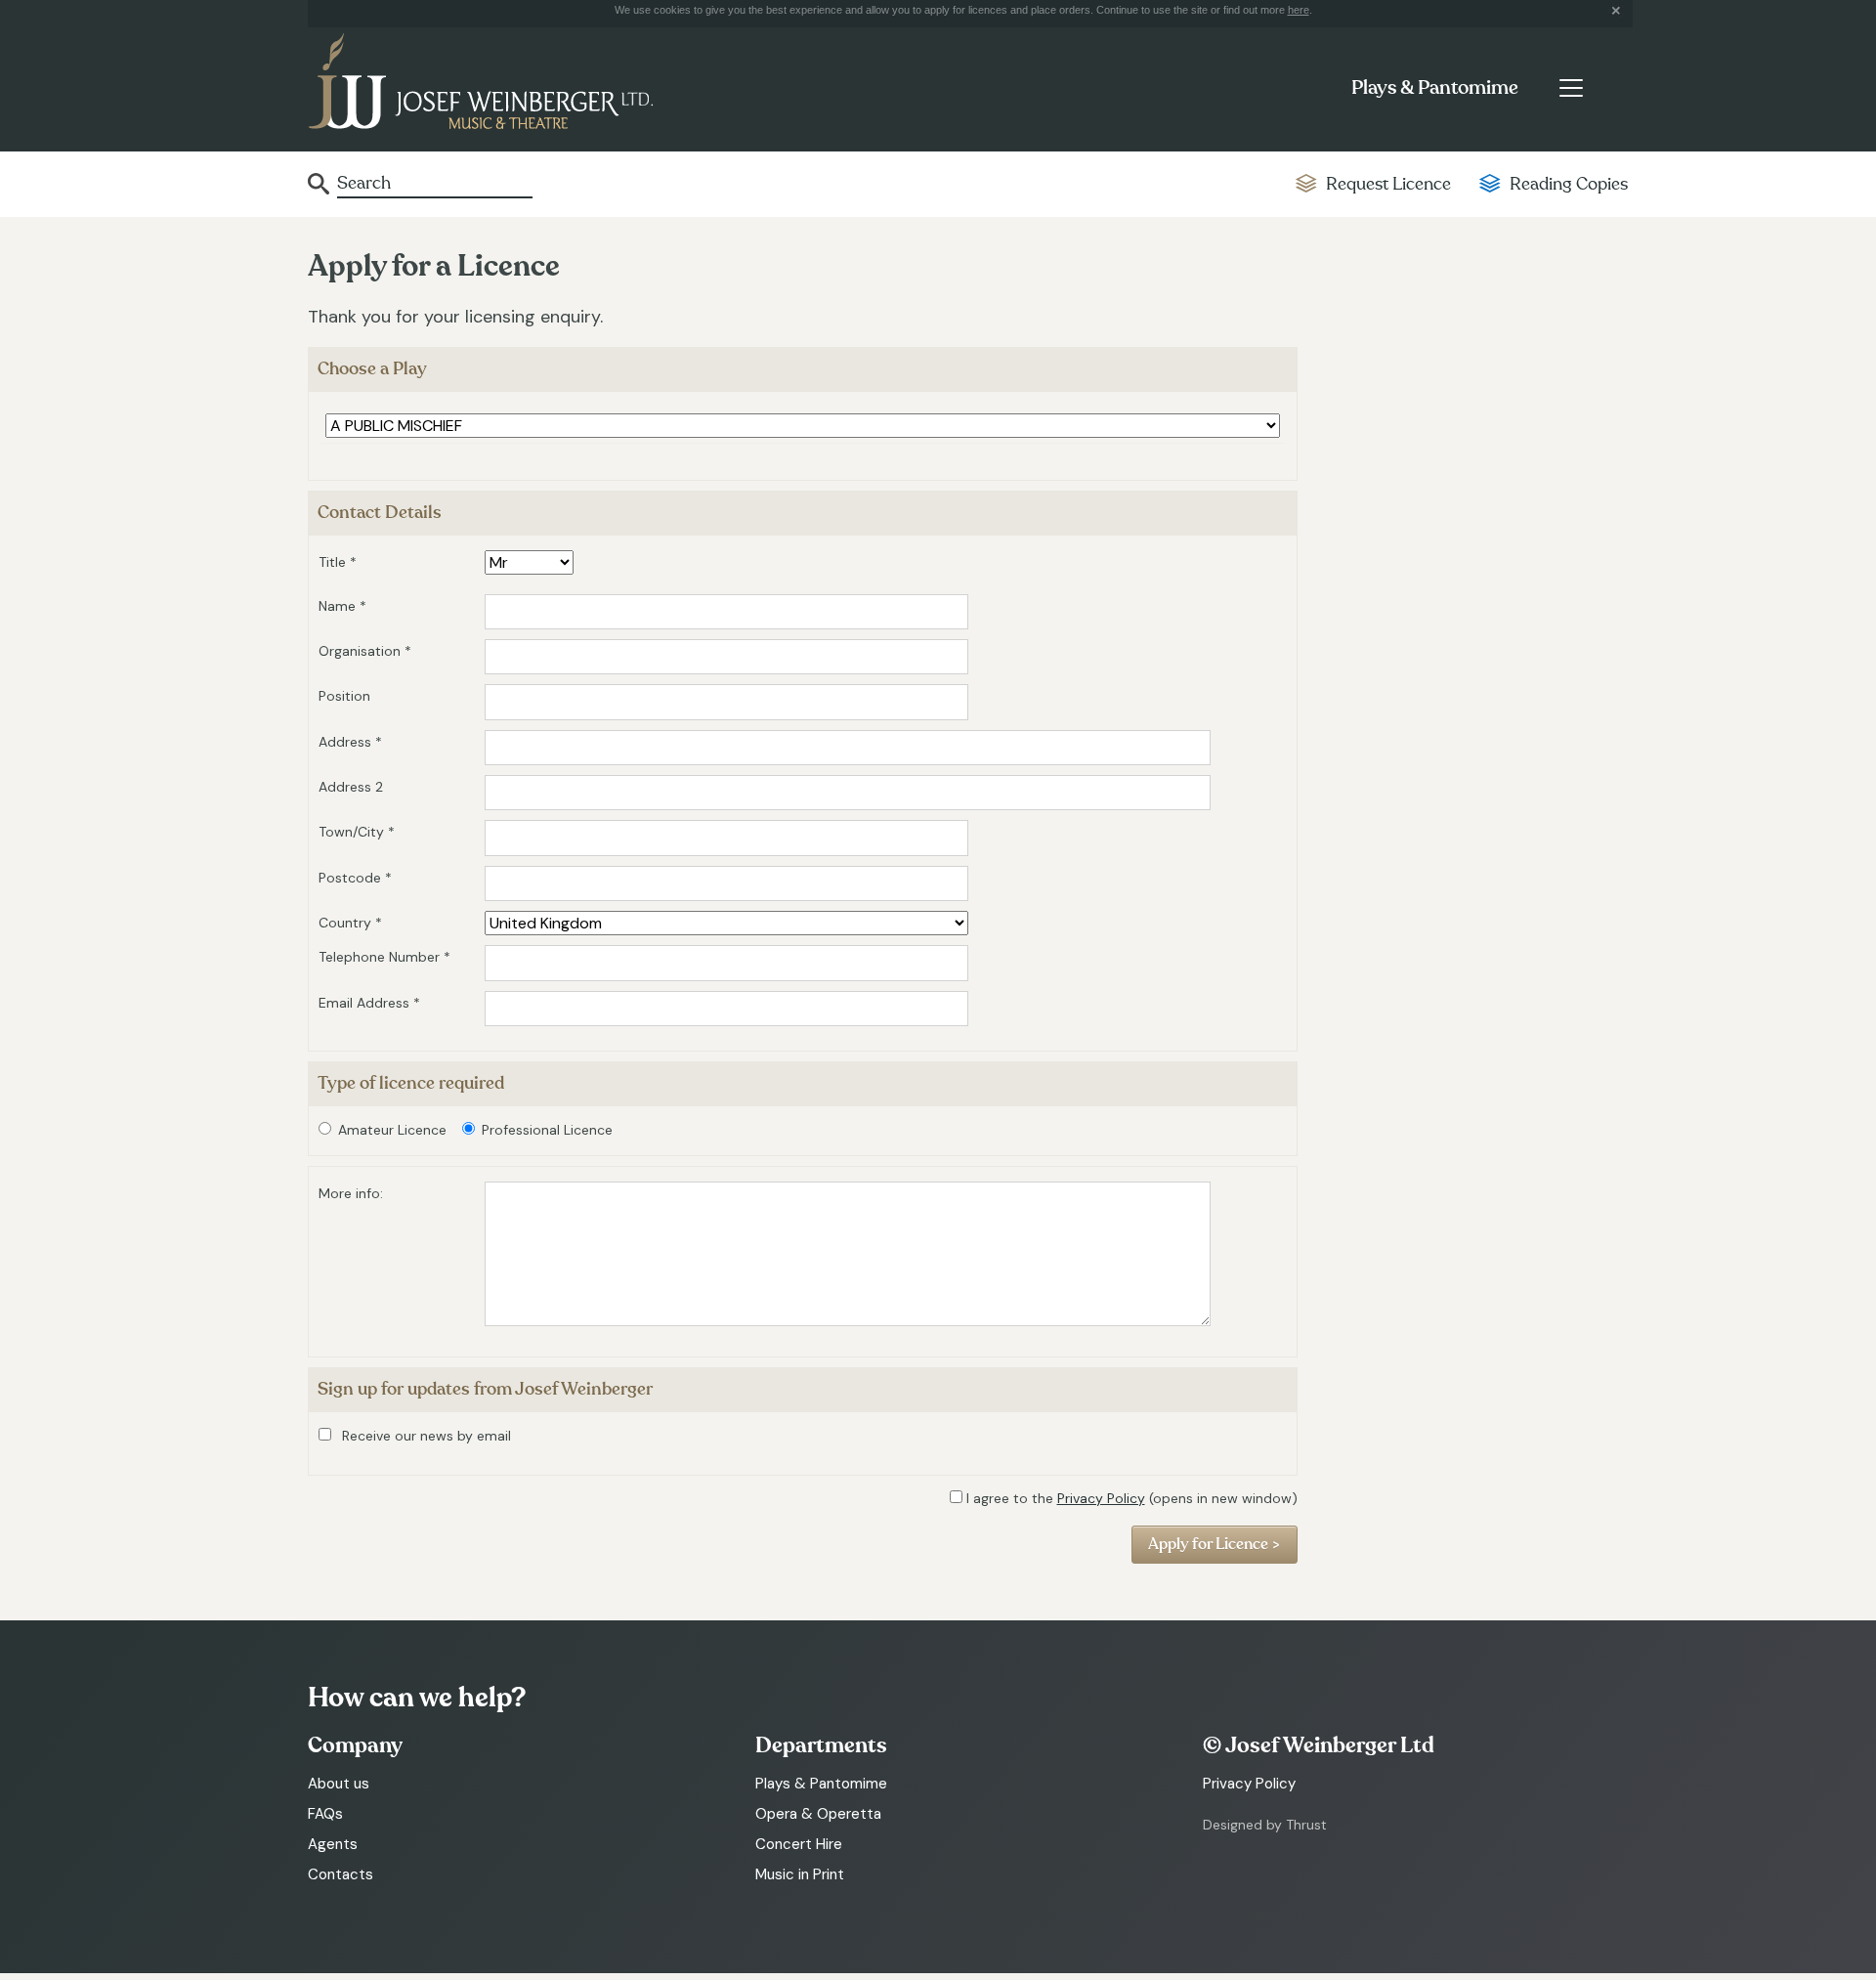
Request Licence (1388, 184)
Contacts (341, 1874)
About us (339, 1784)
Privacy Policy (1101, 1498)
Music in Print (800, 1874)
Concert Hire (799, 1844)
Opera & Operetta (818, 1814)
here (1299, 10)
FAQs (325, 1814)
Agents (333, 1844)
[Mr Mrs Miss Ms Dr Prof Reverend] (529, 563)
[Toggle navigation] (1571, 88)
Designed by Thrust (1265, 1825)
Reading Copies (1569, 184)
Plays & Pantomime (1435, 88)
